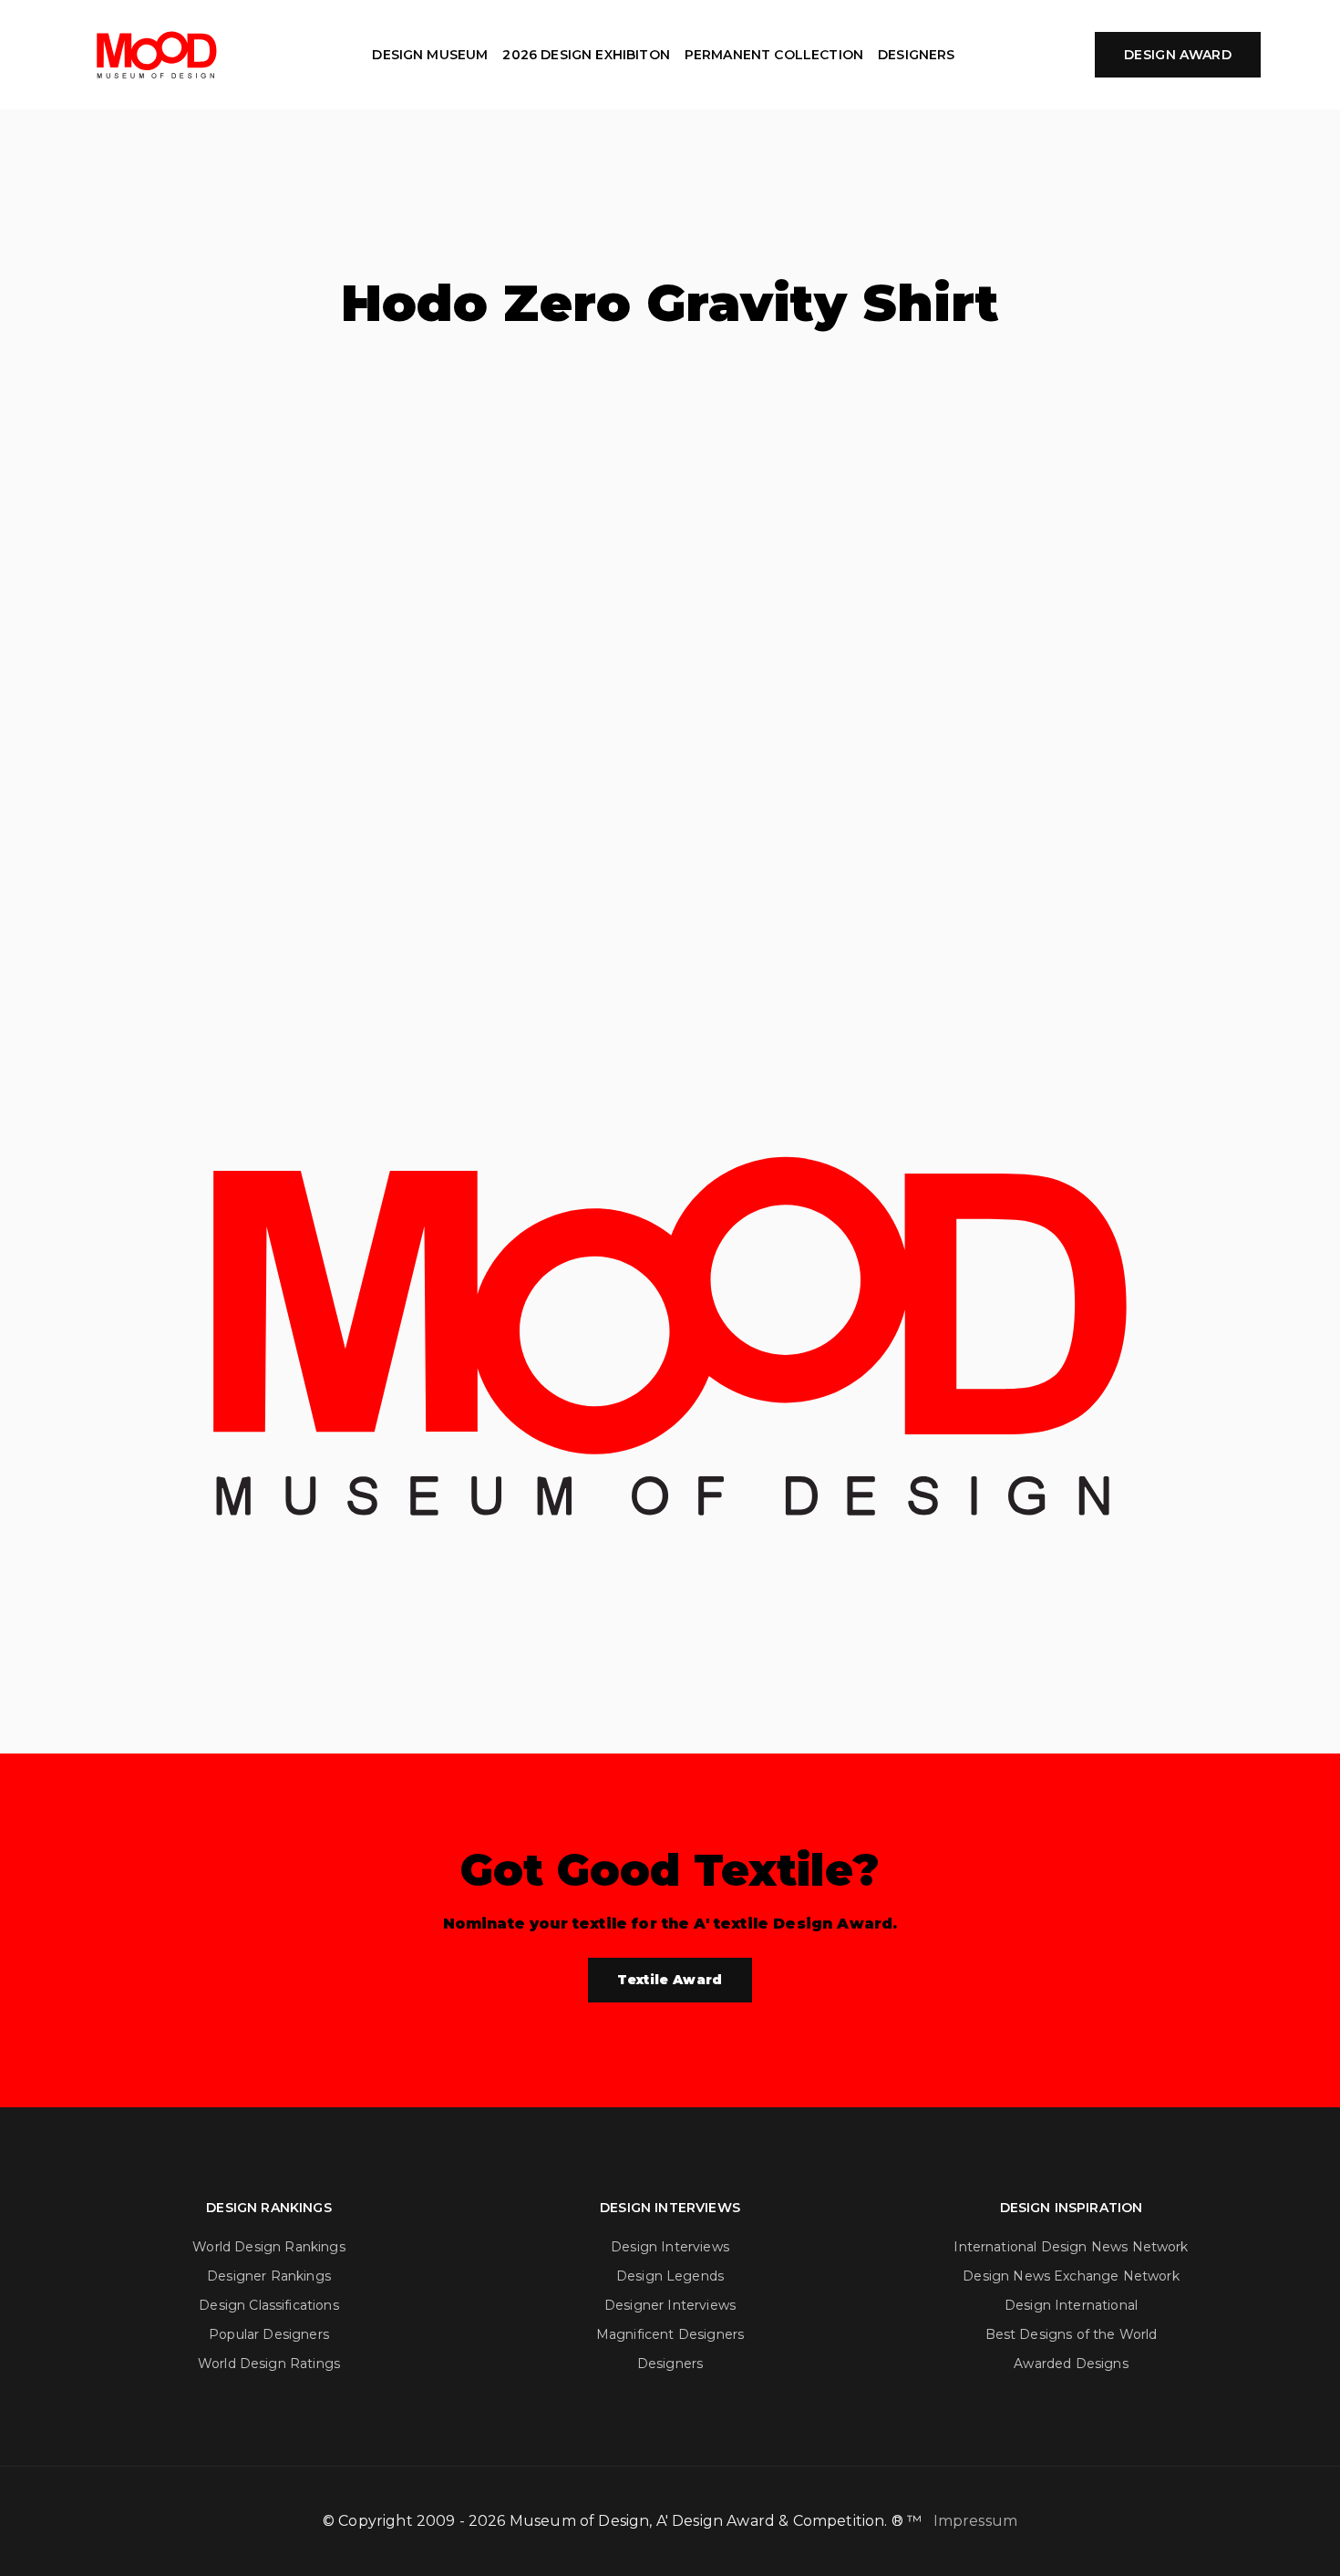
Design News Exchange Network (1071, 2276)
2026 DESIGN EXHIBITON (586, 55)
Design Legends (670, 2276)
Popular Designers (269, 2334)
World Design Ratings (269, 2364)
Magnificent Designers (670, 2334)
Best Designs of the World (1072, 2334)
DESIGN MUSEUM (430, 55)
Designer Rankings (269, 2276)
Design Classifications (269, 2305)
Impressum (975, 2521)
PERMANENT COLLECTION (774, 55)
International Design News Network (1071, 2247)
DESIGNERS (916, 55)
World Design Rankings (268, 2247)
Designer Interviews (670, 2305)
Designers (670, 2364)
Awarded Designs (1071, 2364)
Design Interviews (670, 2247)
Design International (1071, 2305)
